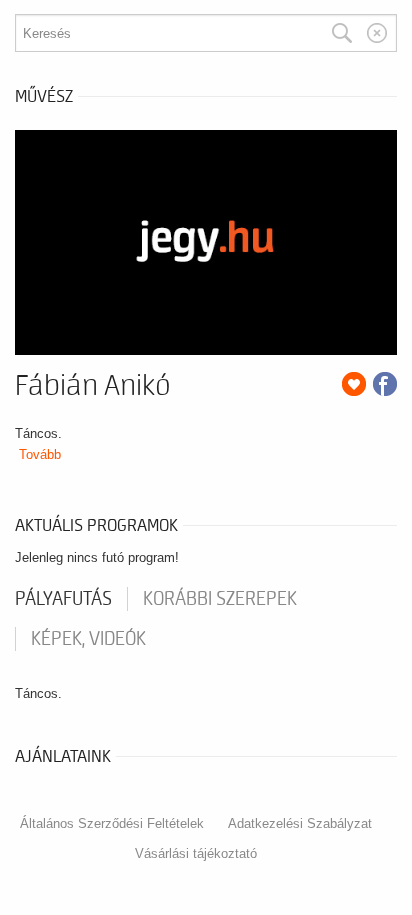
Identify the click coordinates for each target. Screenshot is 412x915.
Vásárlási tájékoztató (196, 853)
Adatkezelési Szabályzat (300, 823)
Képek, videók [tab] (88, 639)
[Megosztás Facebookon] (385, 384)
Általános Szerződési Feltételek (112, 823)
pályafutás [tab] (63, 599)
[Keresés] (342, 33)
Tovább (40, 454)
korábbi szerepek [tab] (220, 599)
